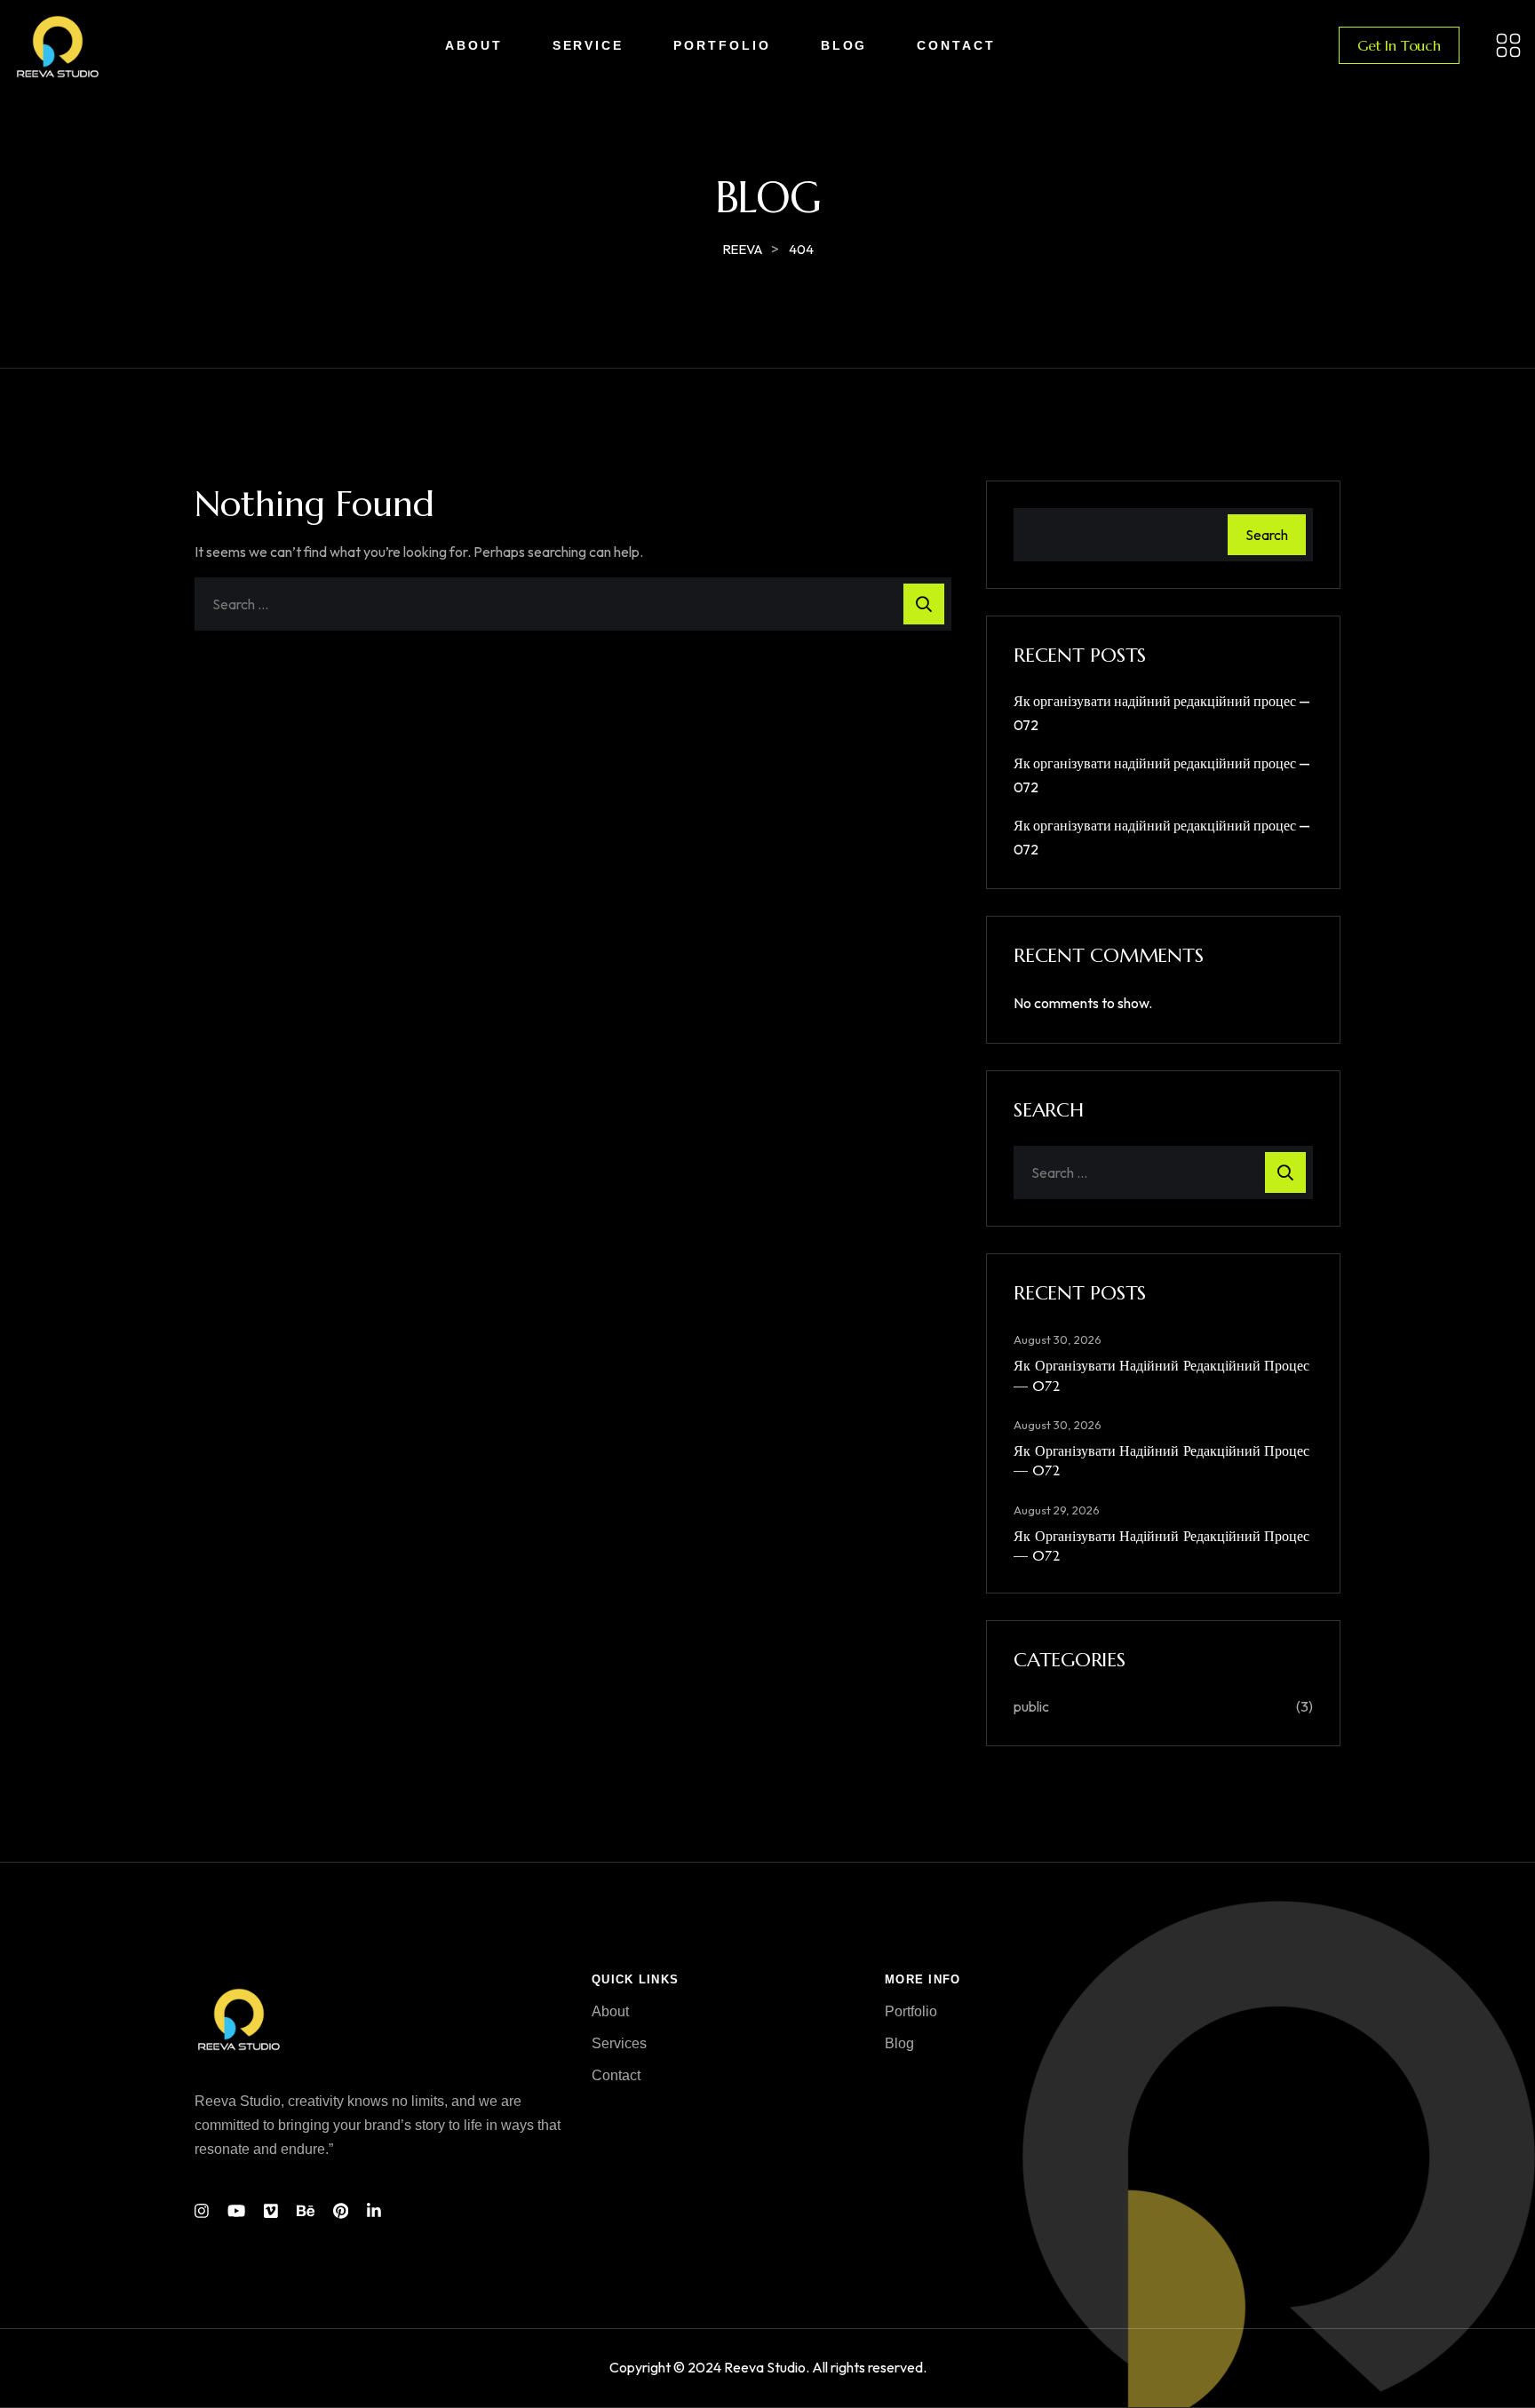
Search (1267, 535)
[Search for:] (573, 604)
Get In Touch (1399, 45)
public (1031, 1706)
